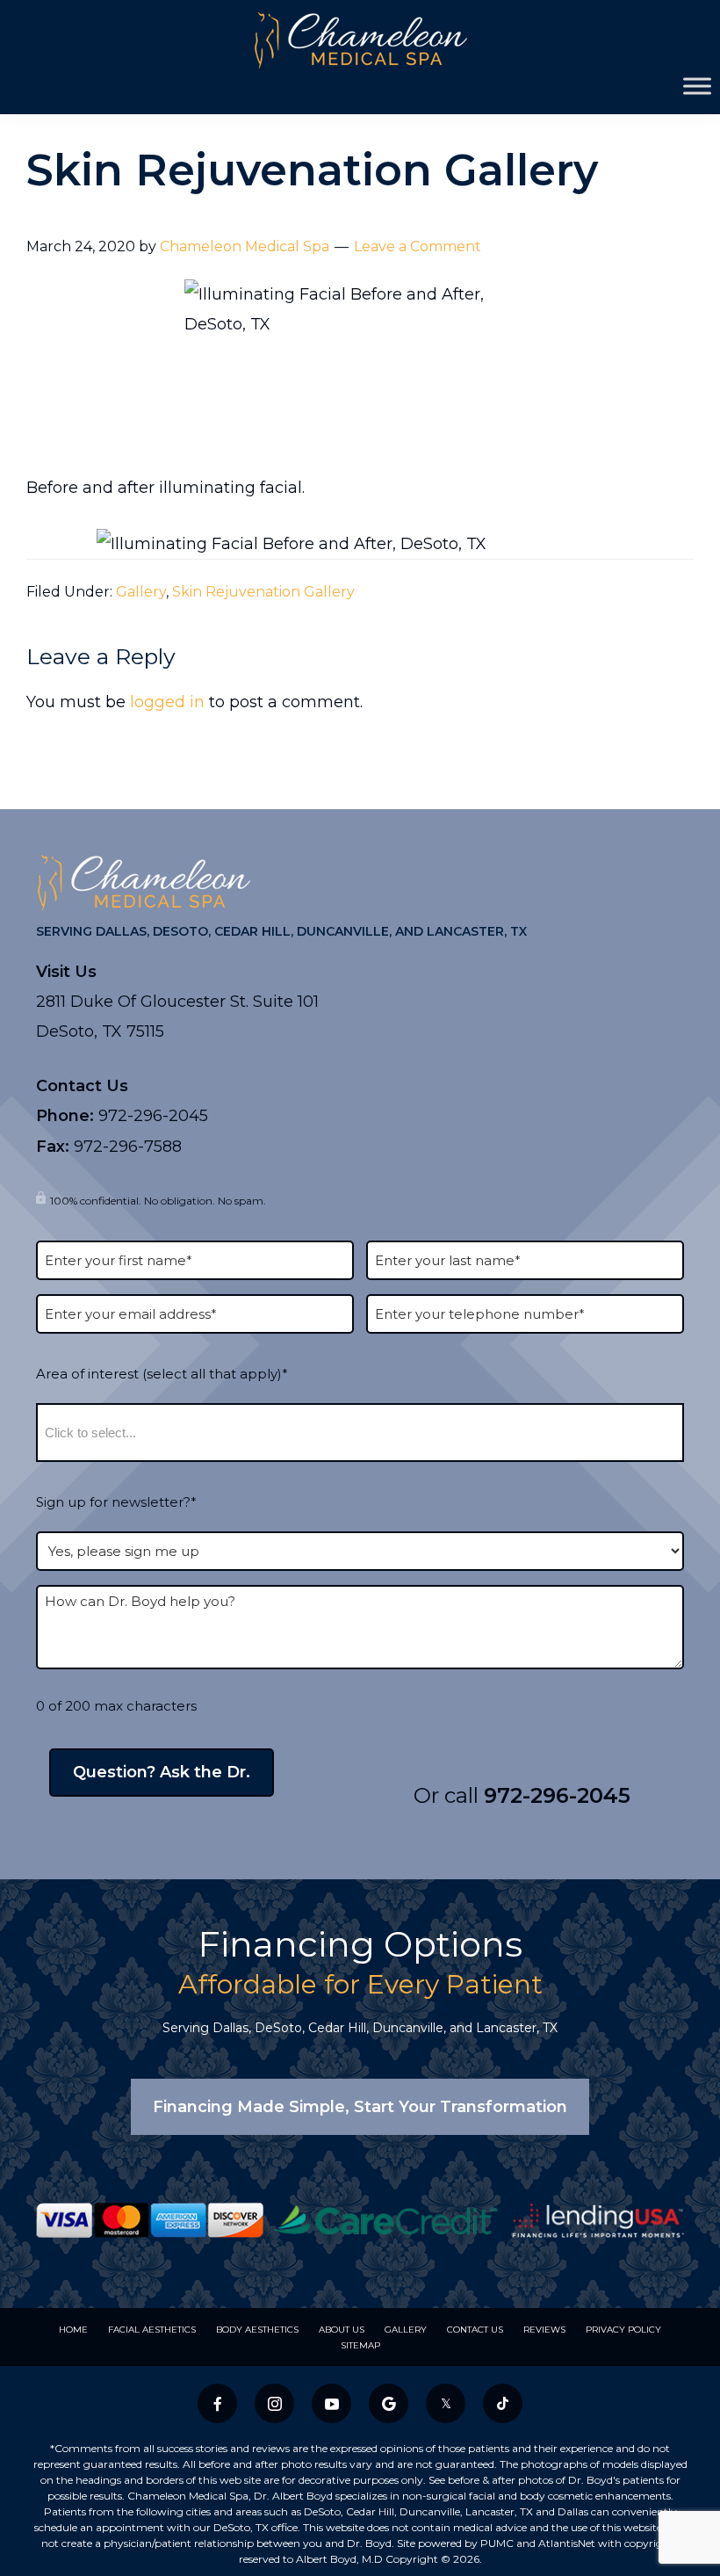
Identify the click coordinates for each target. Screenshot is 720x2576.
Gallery (141, 592)
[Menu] (697, 86)
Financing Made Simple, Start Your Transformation (360, 2107)
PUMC (497, 2543)
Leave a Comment (418, 246)
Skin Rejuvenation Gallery (263, 592)
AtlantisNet (567, 2543)
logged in (167, 702)
